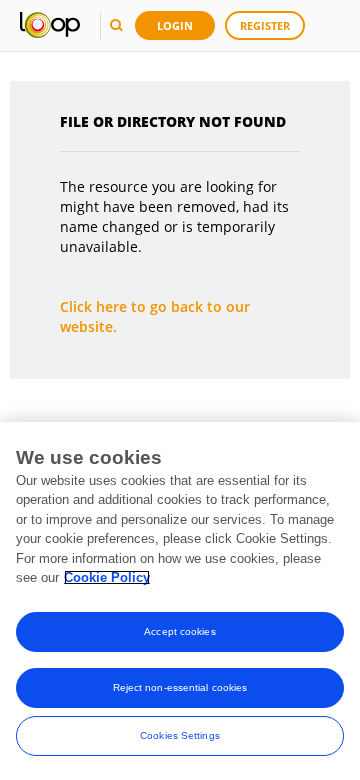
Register (265, 25)
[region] (180, 601)
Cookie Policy (107, 577)
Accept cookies (179, 631)
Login (175, 25)
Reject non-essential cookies (180, 687)
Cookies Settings (180, 735)
